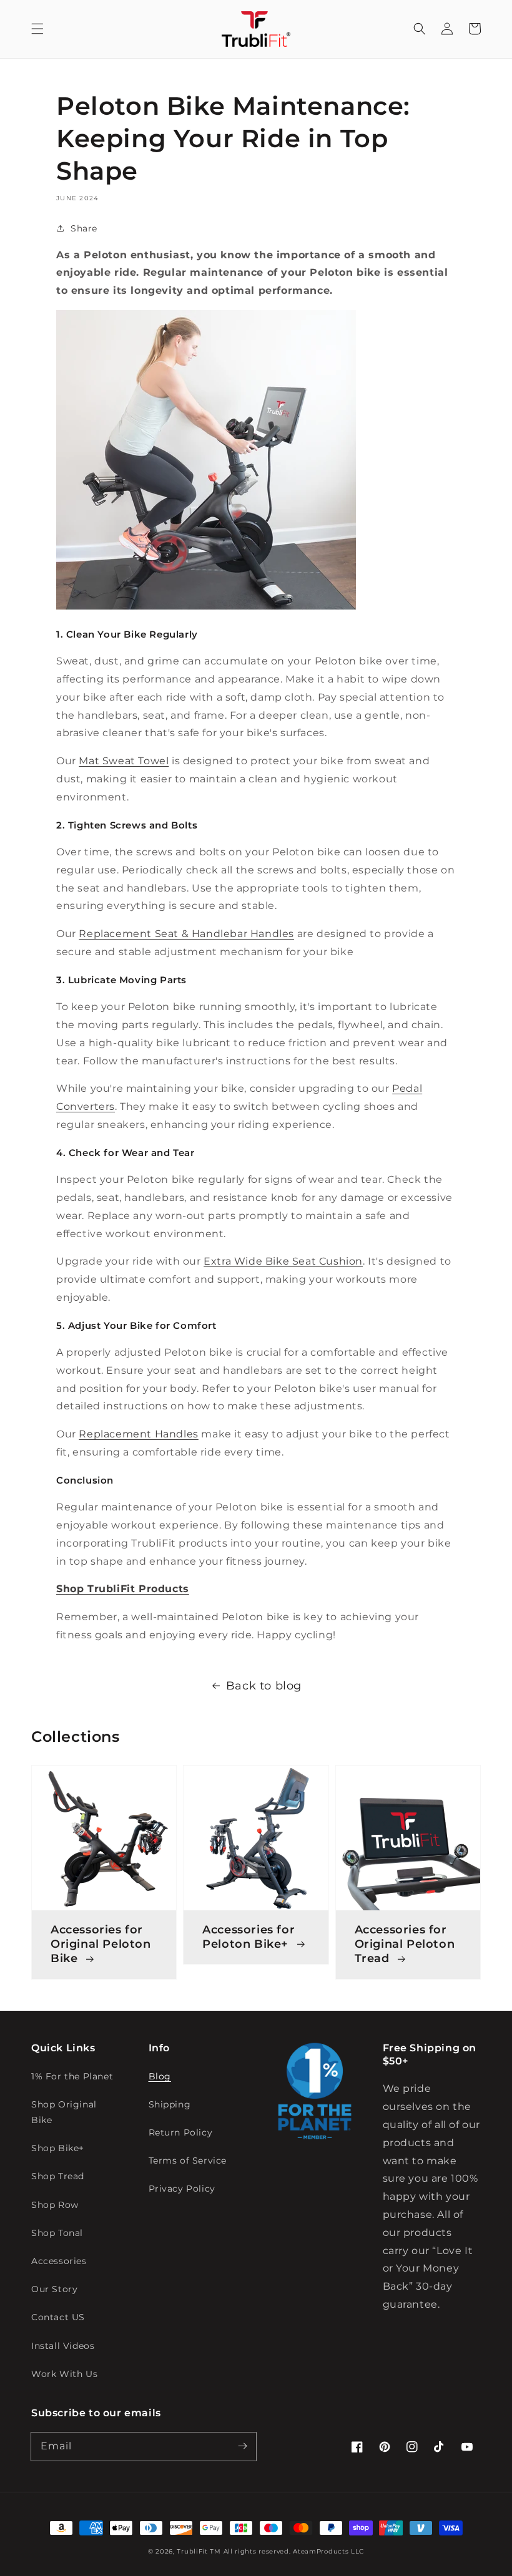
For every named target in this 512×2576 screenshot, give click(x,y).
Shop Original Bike (64, 2112)
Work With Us (64, 2374)
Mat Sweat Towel (124, 761)
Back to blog (264, 1686)
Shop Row (55, 2205)
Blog (160, 2076)
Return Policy (181, 2132)
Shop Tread (58, 2176)
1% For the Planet (72, 2076)
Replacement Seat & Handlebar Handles (186, 934)
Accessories (59, 2261)
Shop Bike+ (58, 2148)
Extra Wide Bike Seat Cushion (283, 1261)
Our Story (54, 2289)
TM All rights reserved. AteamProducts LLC (287, 2551)
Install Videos (63, 2346)
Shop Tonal (57, 2233)
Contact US (58, 2317)
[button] (37, 29)
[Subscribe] (242, 2446)
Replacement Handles (138, 1434)
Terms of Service (188, 2160)
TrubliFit (192, 2551)
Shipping (170, 2104)
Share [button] (84, 228)
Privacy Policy (182, 2189)
